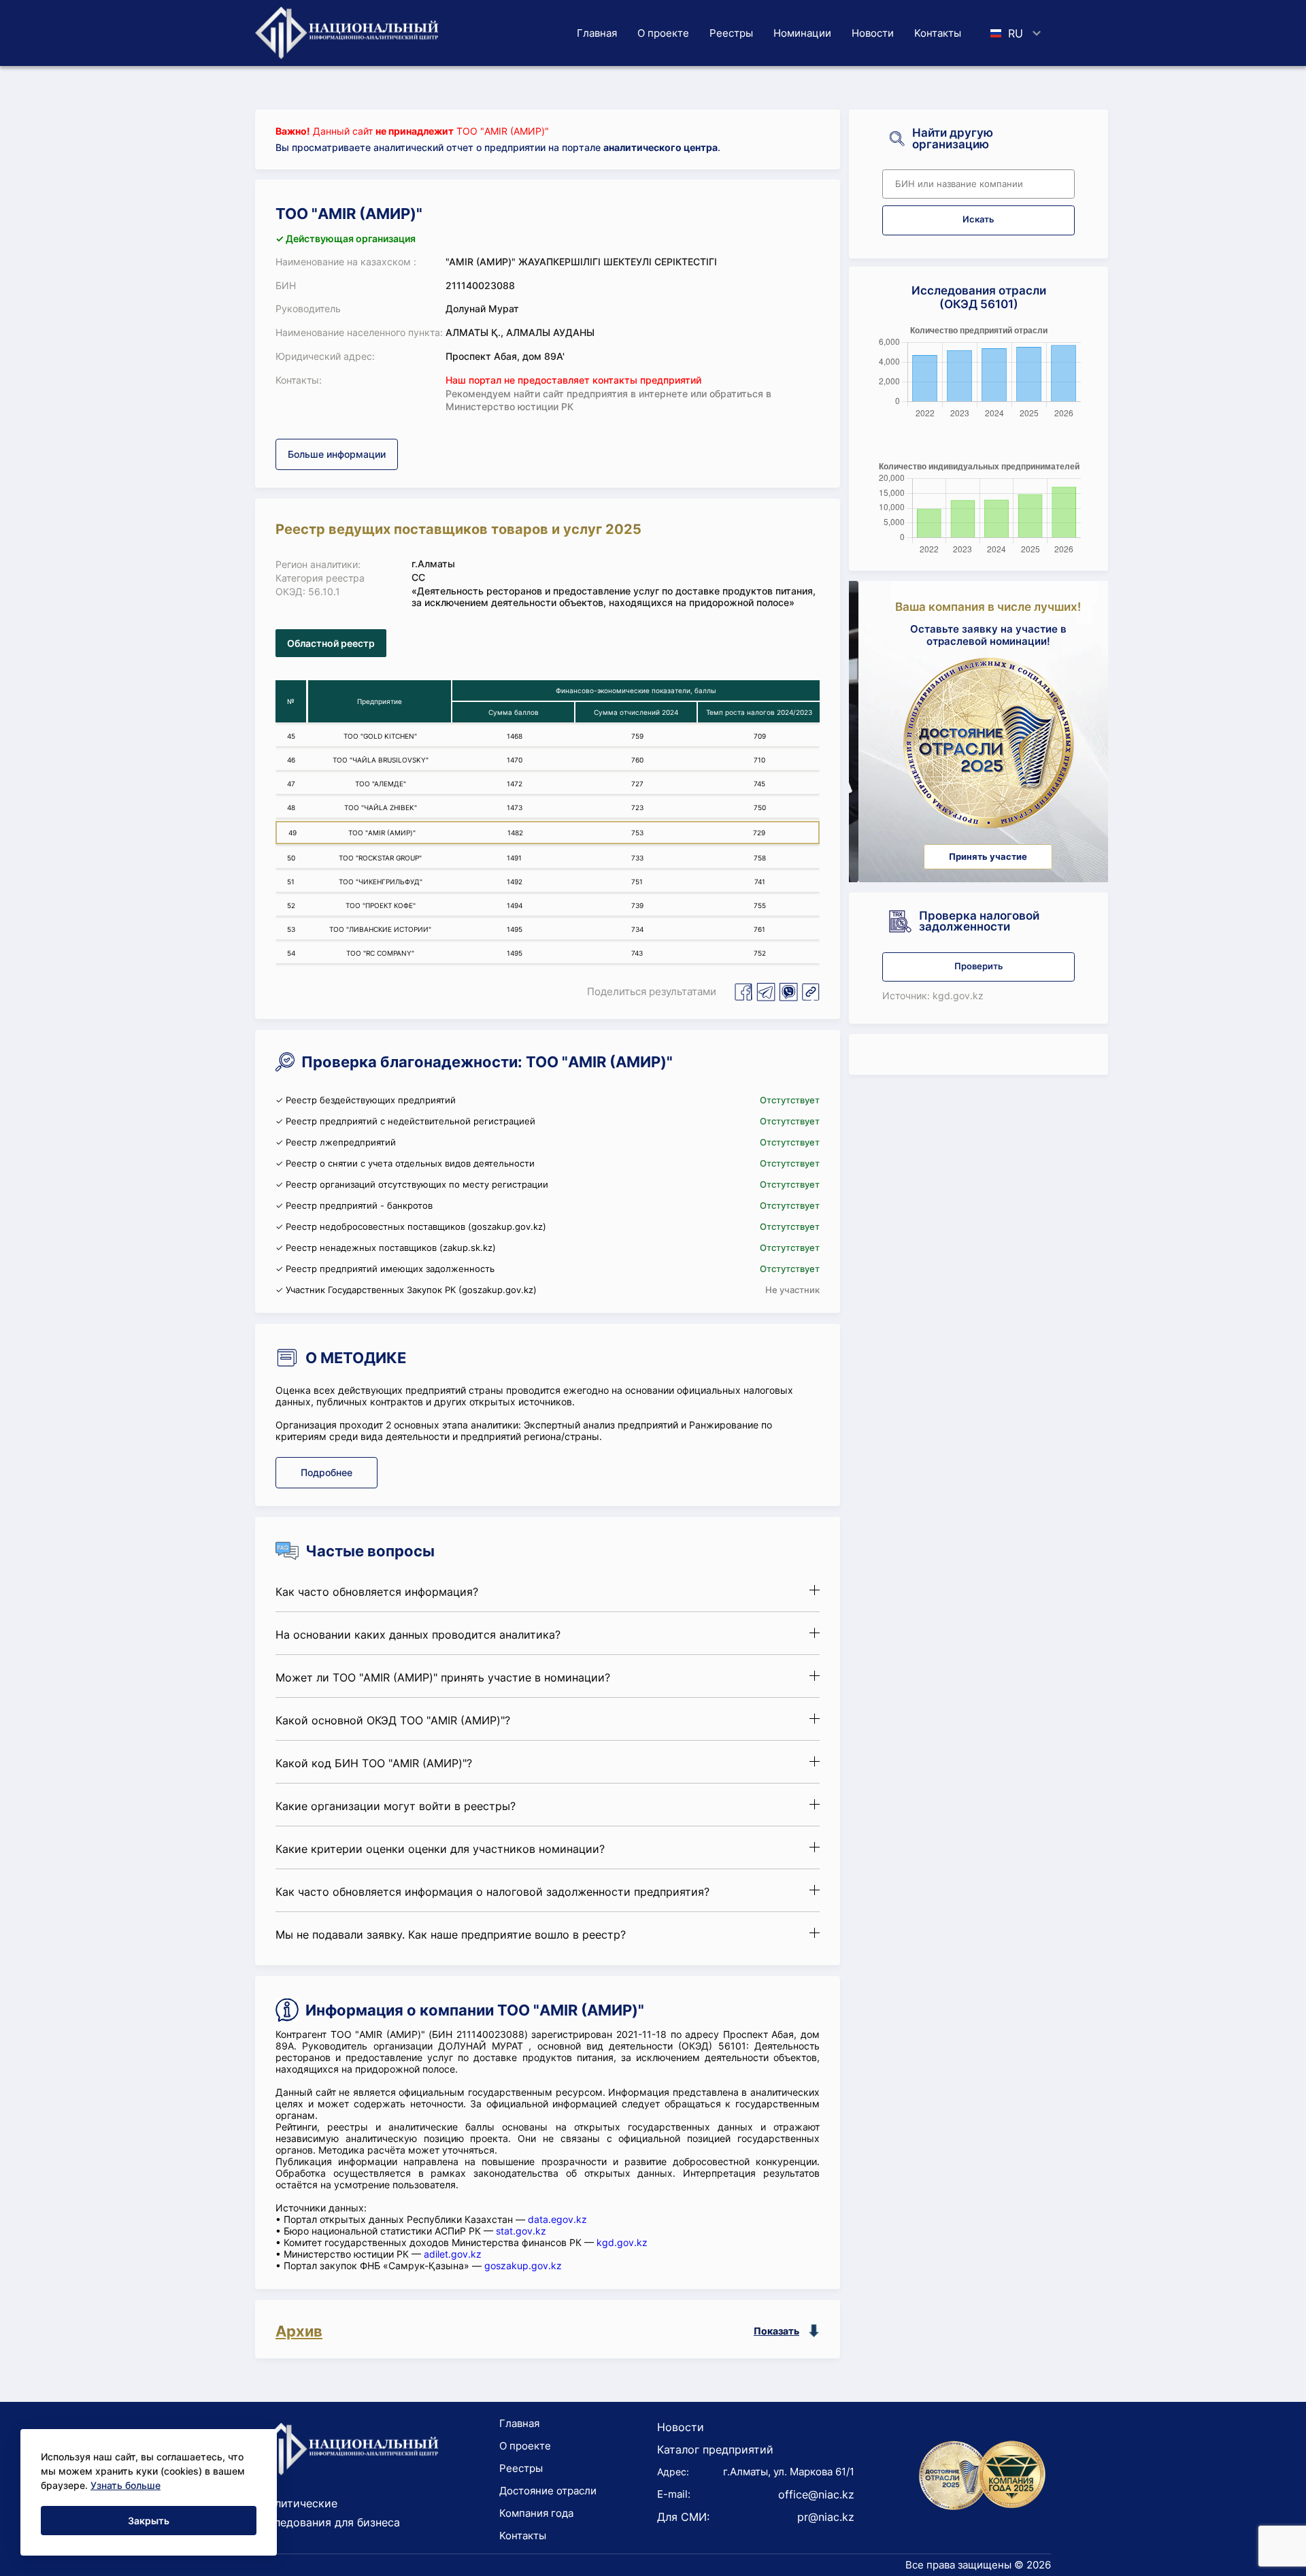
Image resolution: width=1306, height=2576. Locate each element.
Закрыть (149, 2521)
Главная (597, 33)
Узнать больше (125, 2485)
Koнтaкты (938, 33)
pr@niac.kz (826, 2517)
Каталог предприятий (715, 2449)
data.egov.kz (557, 2219)
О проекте (663, 33)
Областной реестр (331, 643)
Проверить (979, 966)
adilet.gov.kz (453, 2254)
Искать (978, 219)
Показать (776, 2331)
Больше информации (337, 454)
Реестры (731, 33)
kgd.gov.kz (622, 2242)
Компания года (536, 2513)
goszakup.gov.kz (523, 2265)
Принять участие (978, 857)
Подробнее (326, 1472)
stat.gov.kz (521, 2231)
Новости (873, 33)
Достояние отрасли (548, 2491)
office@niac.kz (816, 2494)
